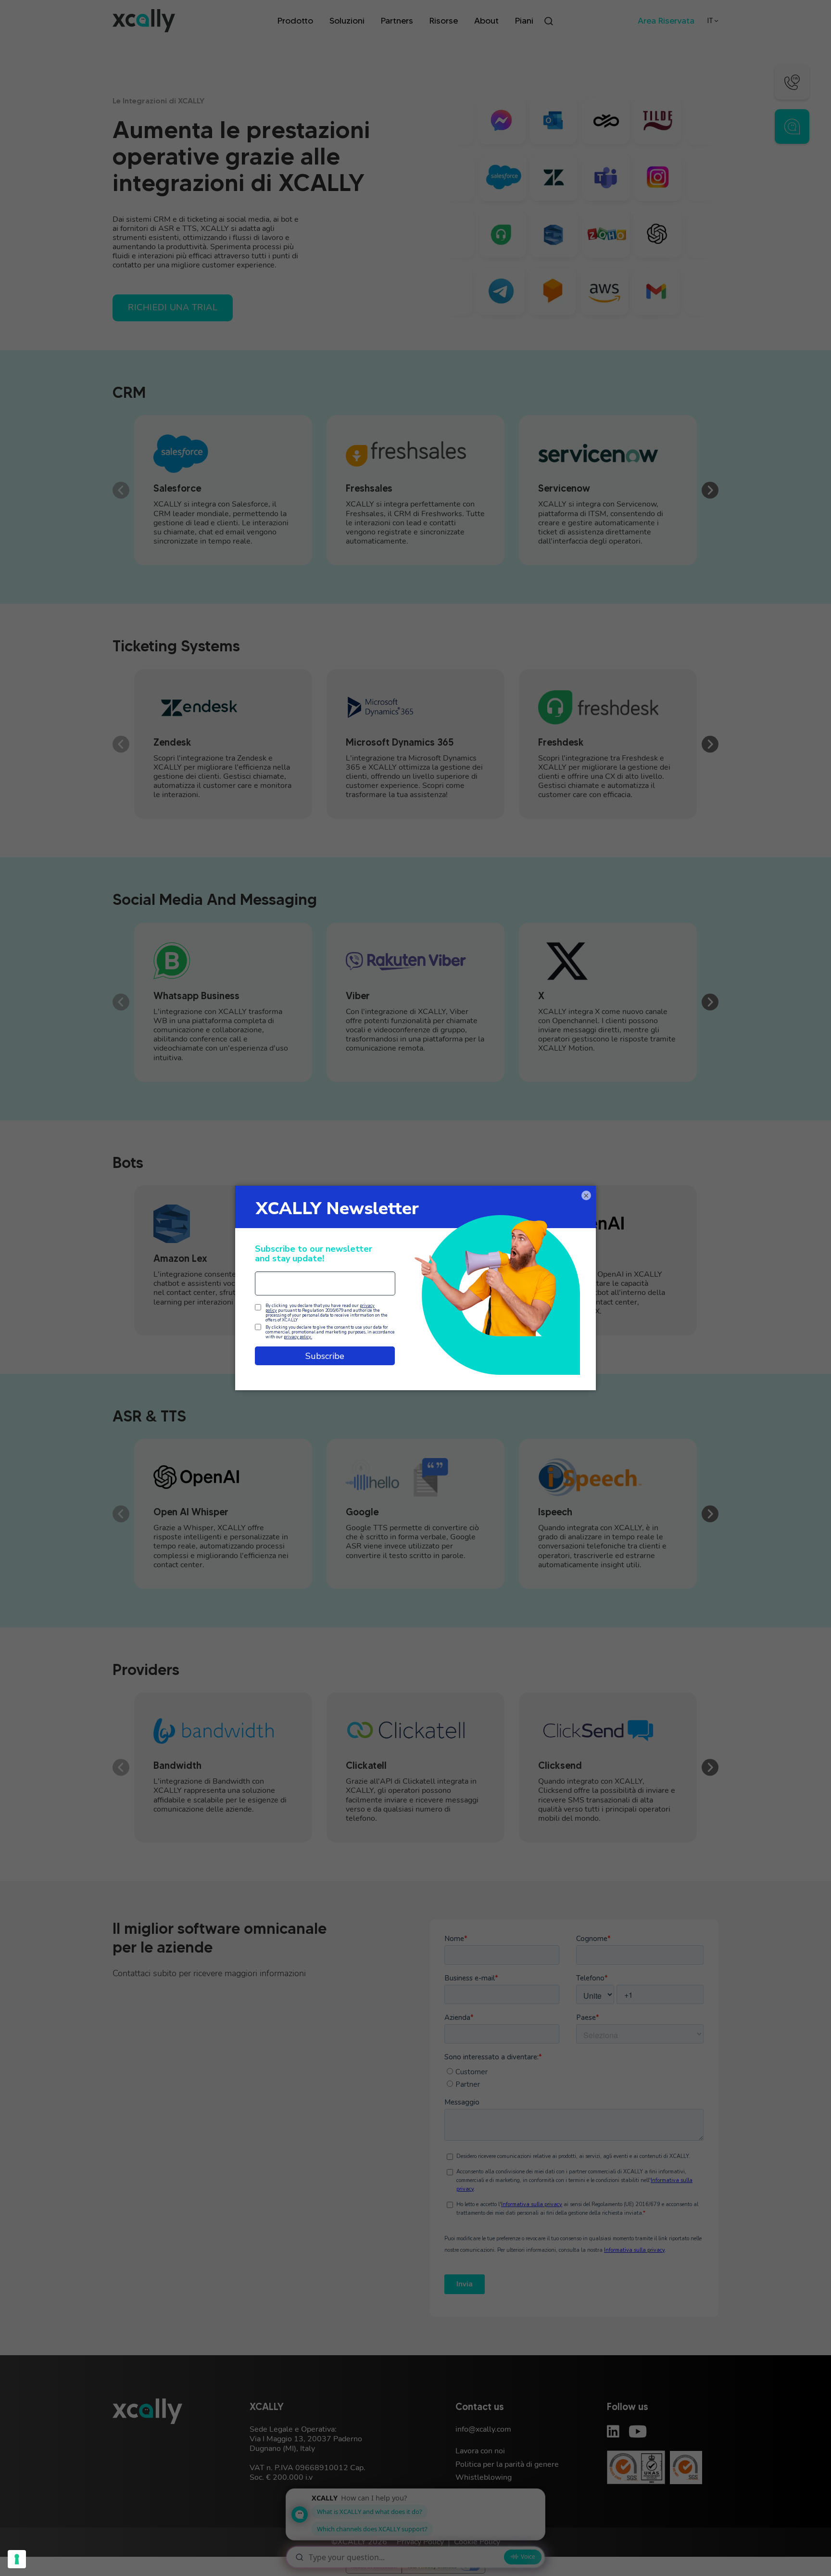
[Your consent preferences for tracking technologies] (17, 2559)
